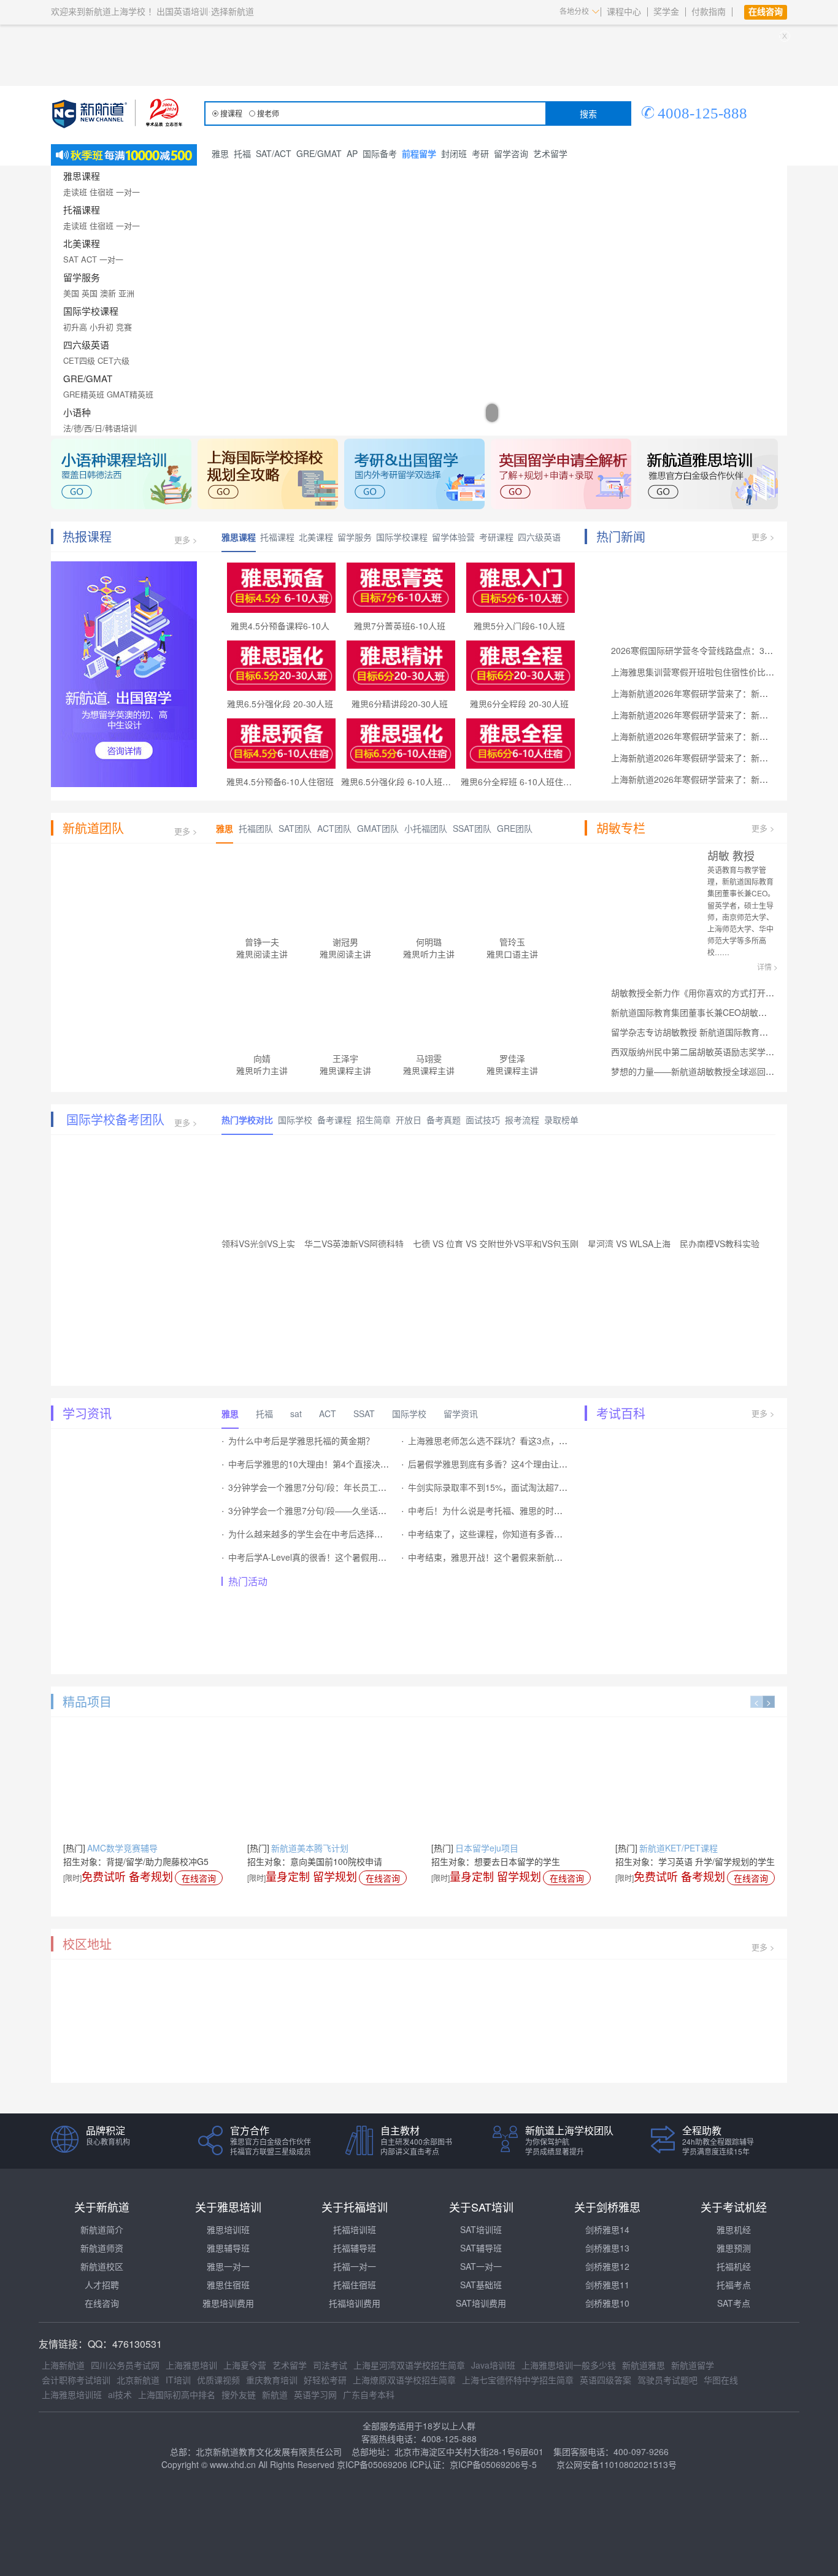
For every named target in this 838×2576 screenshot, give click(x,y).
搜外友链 (239, 2394)
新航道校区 (102, 2266)
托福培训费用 (355, 2303)
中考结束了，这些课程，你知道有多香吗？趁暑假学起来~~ (520, 1534)
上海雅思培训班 (72, 2394)
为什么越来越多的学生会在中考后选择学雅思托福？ (327, 1534)
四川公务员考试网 (125, 2365)
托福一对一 (355, 2266)
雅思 (220, 153)
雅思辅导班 (228, 2248)
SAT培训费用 (481, 2303)
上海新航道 (63, 2365)
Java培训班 (493, 2365)
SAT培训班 (481, 2229)
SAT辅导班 (481, 2248)
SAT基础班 (481, 2285)
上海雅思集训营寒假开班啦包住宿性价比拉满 (697, 672)
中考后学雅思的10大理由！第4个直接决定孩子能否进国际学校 (347, 1464)
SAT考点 (734, 2303)
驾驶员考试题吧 (667, 2380)
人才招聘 (102, 2285)
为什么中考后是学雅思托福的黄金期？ (301, 1440)
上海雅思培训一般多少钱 (569, 2365)
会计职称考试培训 (76, 2380)
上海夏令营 (245, 2365)
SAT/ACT (274, 153)
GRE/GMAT (319, 153)
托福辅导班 (355, 2248)
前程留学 (419, 153)
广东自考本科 (369, 2394)
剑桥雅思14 (607, 2229)
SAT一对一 (481, 2266)
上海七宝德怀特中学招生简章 (518, 2380)
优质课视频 (218, 2380)
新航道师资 (102, 2248)
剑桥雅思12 (607, 2266)
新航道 (275, 2394)
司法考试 (330, 2365)
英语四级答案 (605, 2380)
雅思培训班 (228, 2229)
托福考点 (734, 2285)
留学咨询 (511, 153)
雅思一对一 (228, 2266)
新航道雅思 (644, 2365)
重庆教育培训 (272, 2380)
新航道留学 (693, 2365)
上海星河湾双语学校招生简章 (409, 2365)
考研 (480, 153)
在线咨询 (199, 1878)
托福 (242, 153)
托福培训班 (355, 2229)
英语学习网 (315, 2394)
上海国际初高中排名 (177, 2394)
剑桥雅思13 (607, 2248)
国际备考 (380, 153)
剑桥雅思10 (607, 2303)
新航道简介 (102, 2229)
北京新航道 (138, 2380)
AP (352, 153)
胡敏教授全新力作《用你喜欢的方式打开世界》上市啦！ (718, 993)
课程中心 (624, 12)
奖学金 (666, 12)
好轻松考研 (325, 2380)
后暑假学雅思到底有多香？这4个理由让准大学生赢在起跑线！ (526, 1464)
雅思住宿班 (228, 2285)
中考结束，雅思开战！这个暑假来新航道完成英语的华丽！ (520, 1557)
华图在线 (721, 2380)
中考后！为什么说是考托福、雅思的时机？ (490, 1510)
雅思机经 (734, 2229)
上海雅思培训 (191, 2365)
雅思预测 (734, 2248)
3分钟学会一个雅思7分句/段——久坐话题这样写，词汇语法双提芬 (355, 1510)
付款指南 (709, 12)
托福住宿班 (355, 2285)
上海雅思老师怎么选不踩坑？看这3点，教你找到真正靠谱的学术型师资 (544, 1440)
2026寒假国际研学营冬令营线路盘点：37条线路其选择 (716, 650)
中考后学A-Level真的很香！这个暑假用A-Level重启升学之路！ (348, 1557)
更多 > (186, 540)
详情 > (767, 967)
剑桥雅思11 (607, 2285)
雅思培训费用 (228, 2303)
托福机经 (734, 2266)
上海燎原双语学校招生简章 (404, 2380)
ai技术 (120, 2394)
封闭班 (454, 153)
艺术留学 (550, 153)
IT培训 (178, 2380)
